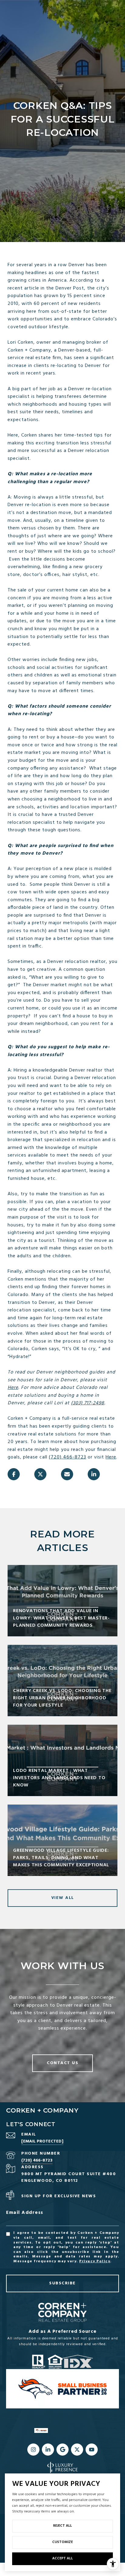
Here (13, 1388)
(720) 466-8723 (68, 1457)
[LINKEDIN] (48, 2450)
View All (63, 1898)
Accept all (62, 2558)
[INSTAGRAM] (33, 2450)
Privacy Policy (95, 2261)
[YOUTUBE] (92, 2450)
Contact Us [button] (62, 2063)
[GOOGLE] (62, 2450)
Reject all (62, 2526)
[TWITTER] (77, 2450)
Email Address (25, 2213)
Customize (62, 2542)
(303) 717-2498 (88, 1403)
